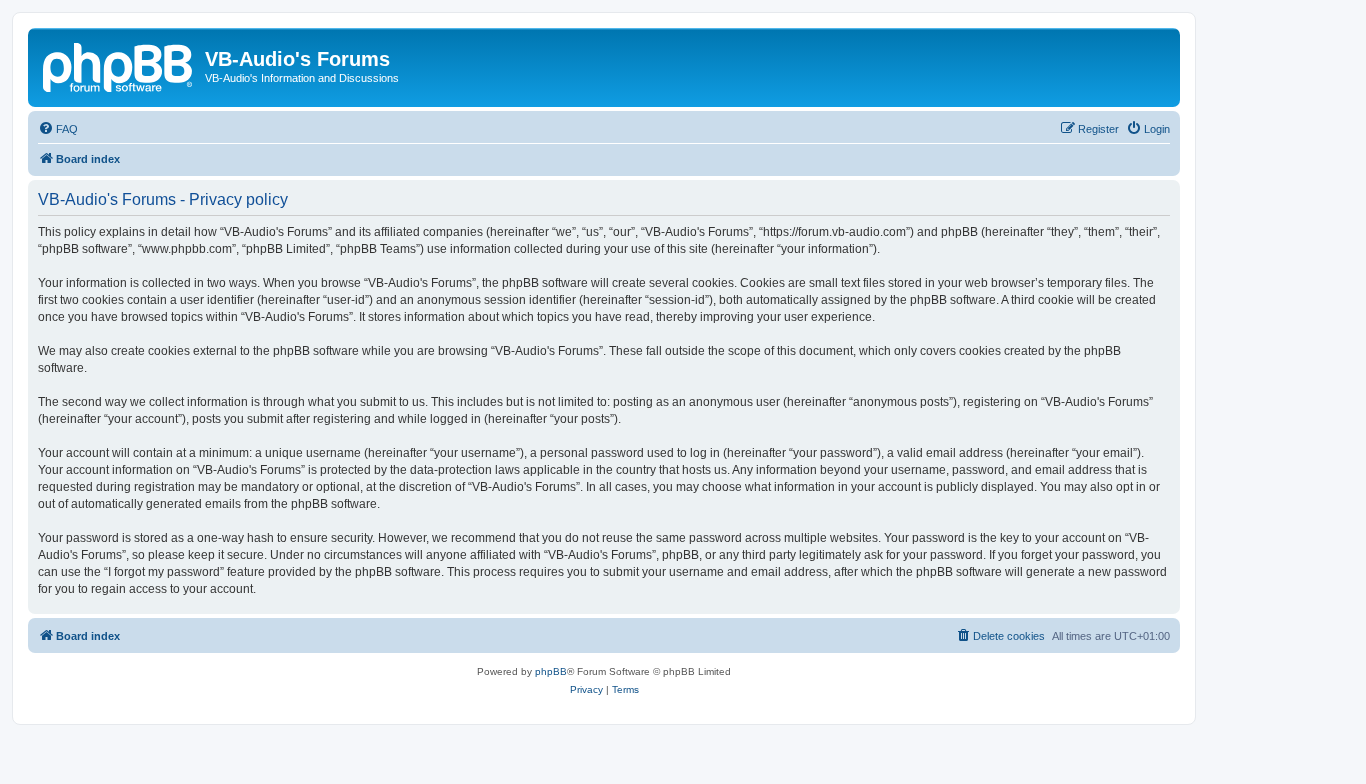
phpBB (551, 671)
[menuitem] (58, 129)
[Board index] (119, 65)
